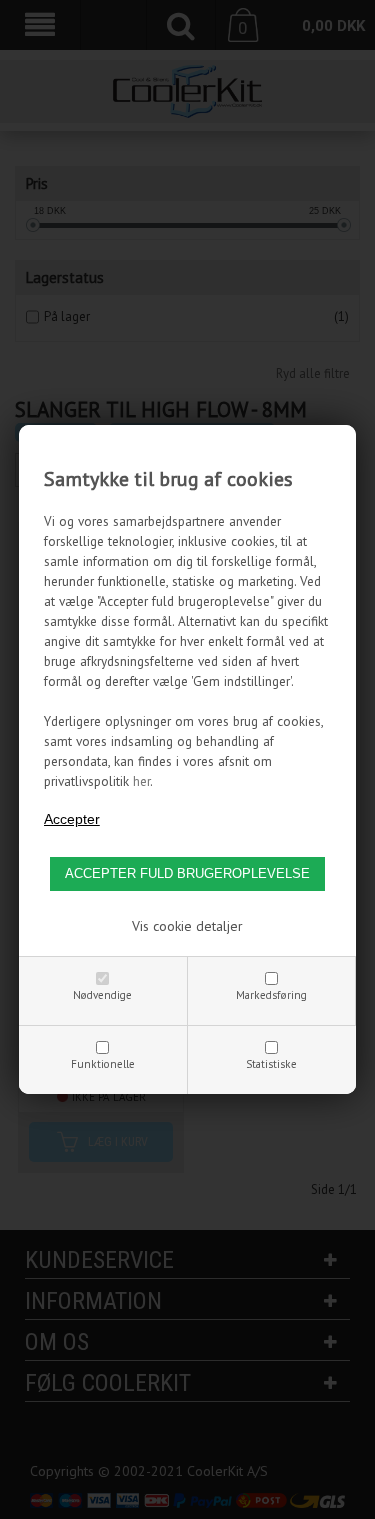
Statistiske (271, 1064)
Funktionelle (103, 1064)
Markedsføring (271, 995)
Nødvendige (102, 995)
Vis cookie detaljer (187, 926)
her (141, 781)
